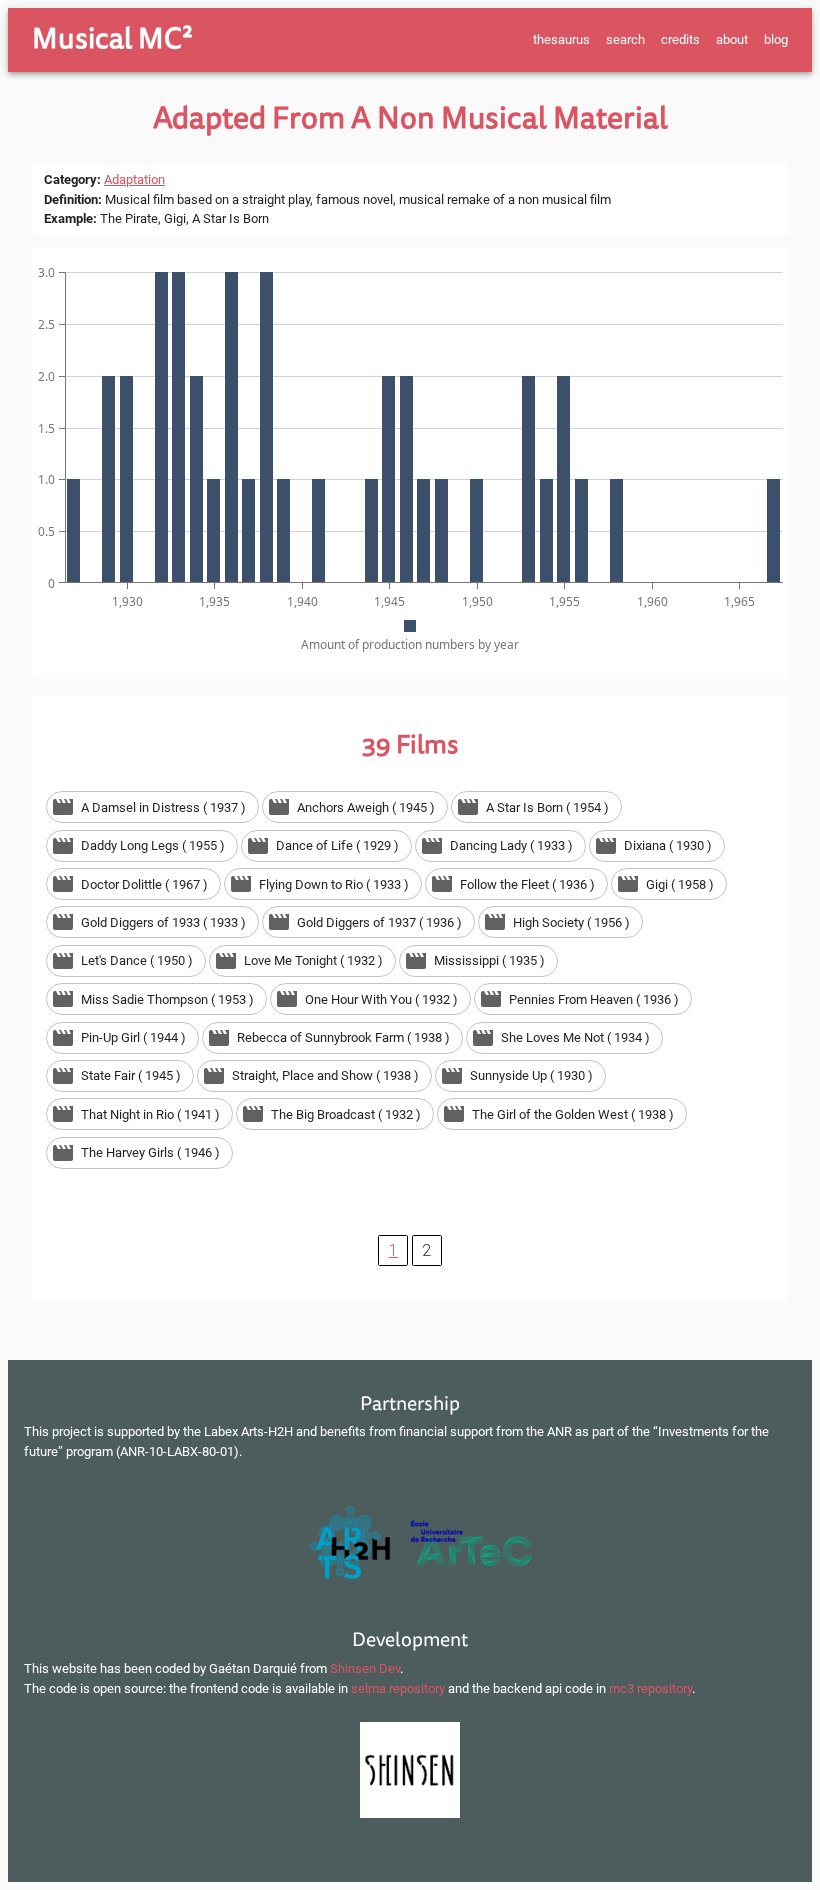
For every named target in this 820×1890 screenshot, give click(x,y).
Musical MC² (112, 39)
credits (680, 39)
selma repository (398, 1688)
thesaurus (561, 39)
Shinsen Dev (365, 1668)
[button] (152, 807)
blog (776, 39)
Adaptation (134, 179)
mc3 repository (650, 1688)
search (625, 39)
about (732, 39)
